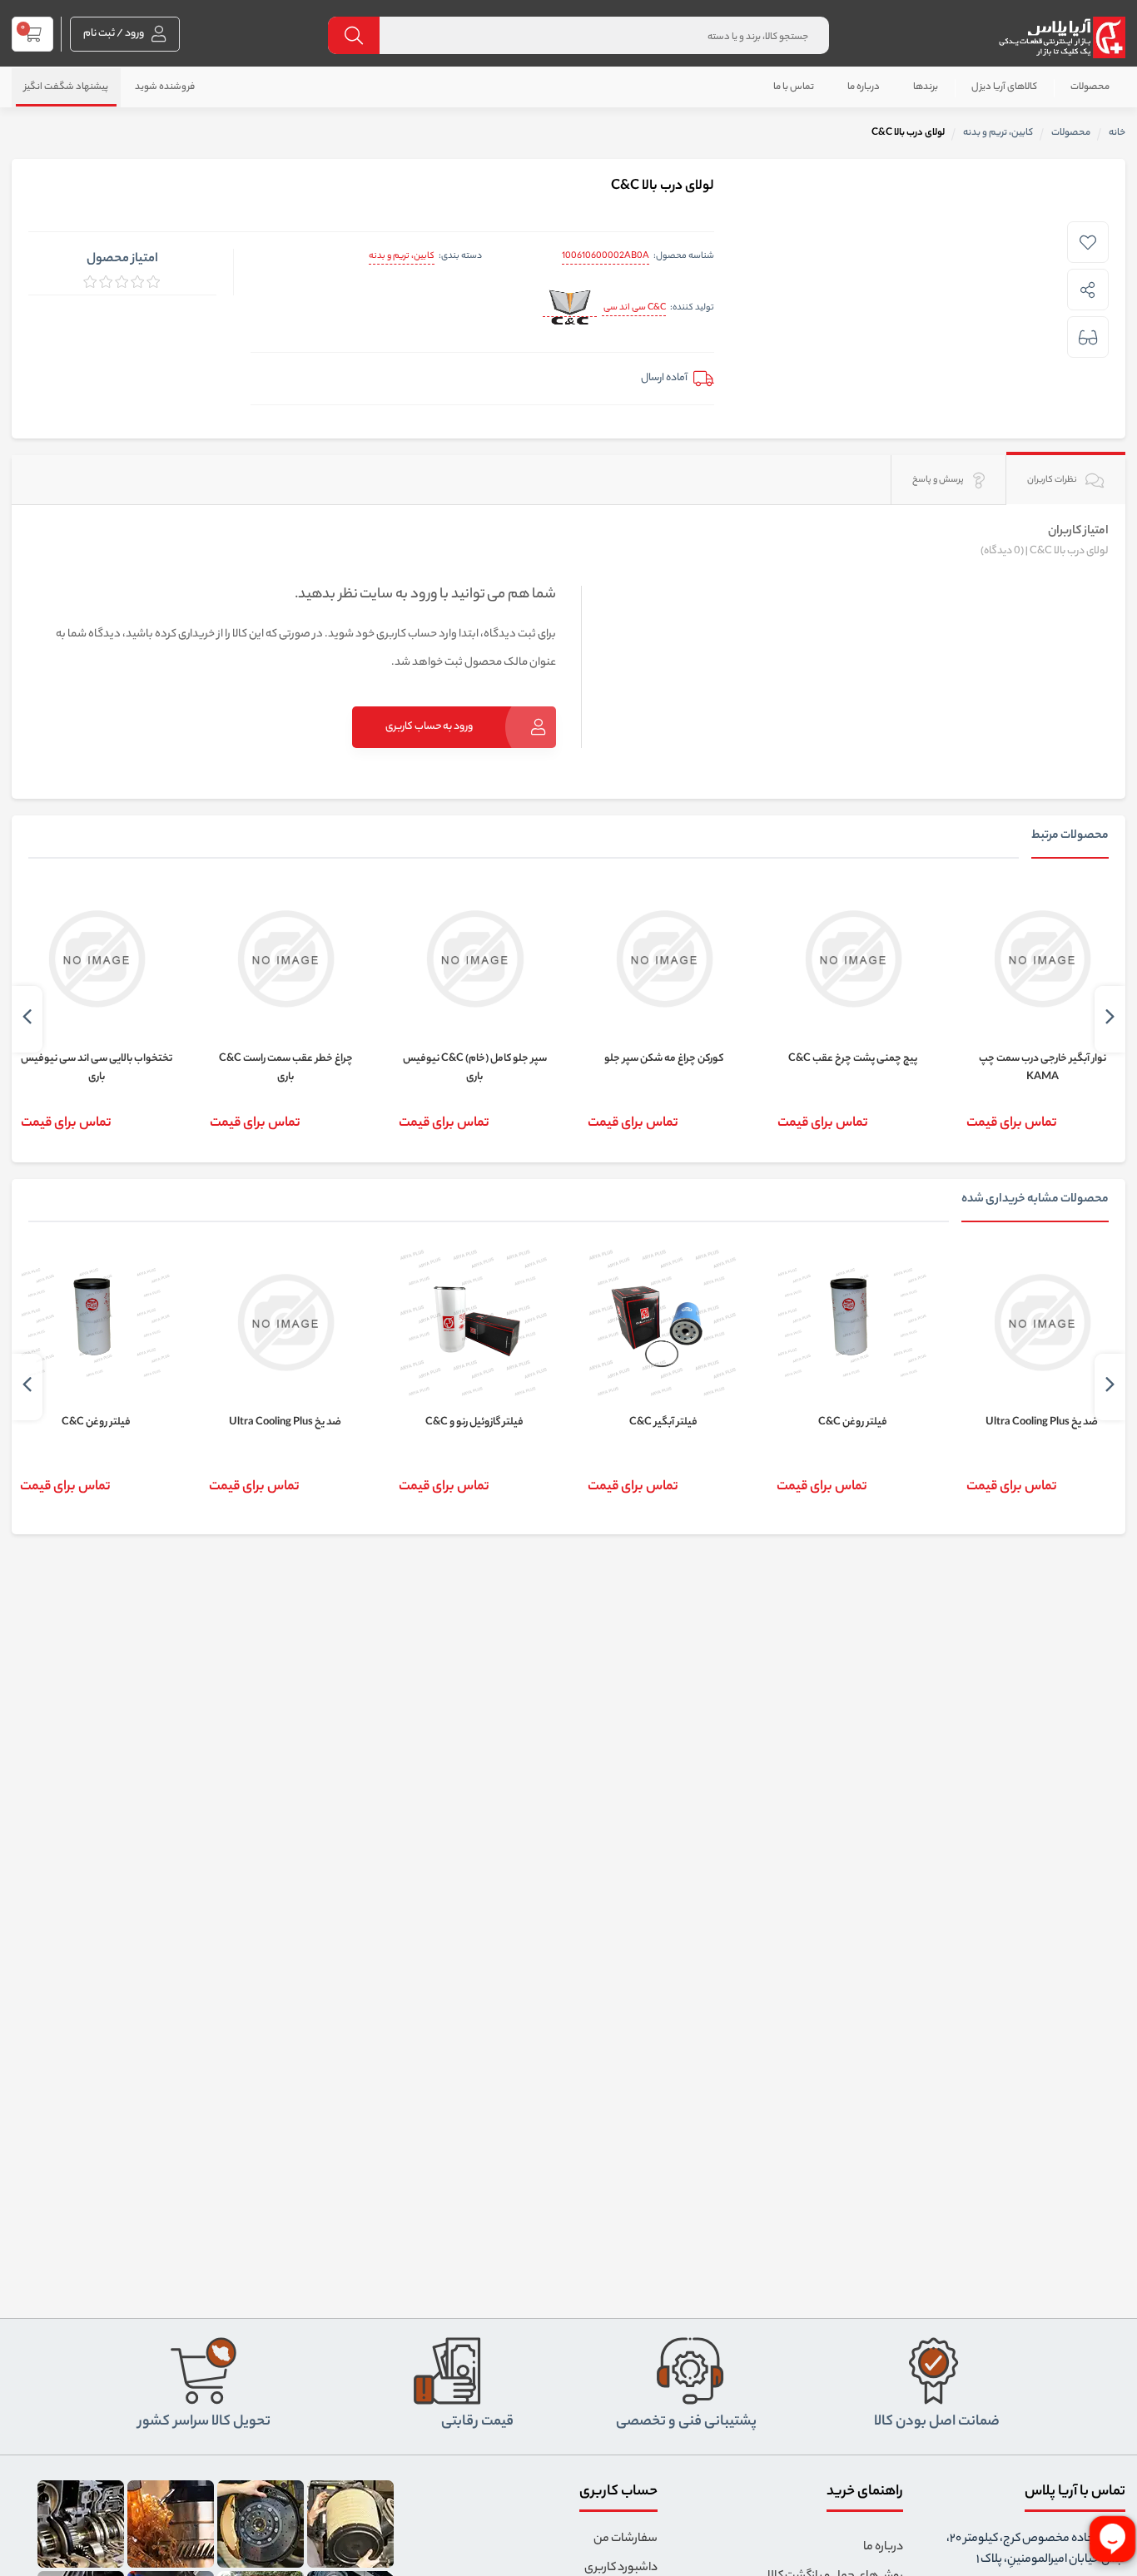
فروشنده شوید (165, 87)
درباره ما (864, 87)
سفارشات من (626, 2539)
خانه (1117, 133)
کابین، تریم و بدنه (402, 256)
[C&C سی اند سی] (570, 309)
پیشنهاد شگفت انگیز (66, 87)
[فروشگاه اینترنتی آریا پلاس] (1062, 37)
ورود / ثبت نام (114, 34)
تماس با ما (794, 87)
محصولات (1090, 87)
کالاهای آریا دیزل (1004, 87)
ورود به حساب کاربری (429, 727)
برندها (926, 87)
